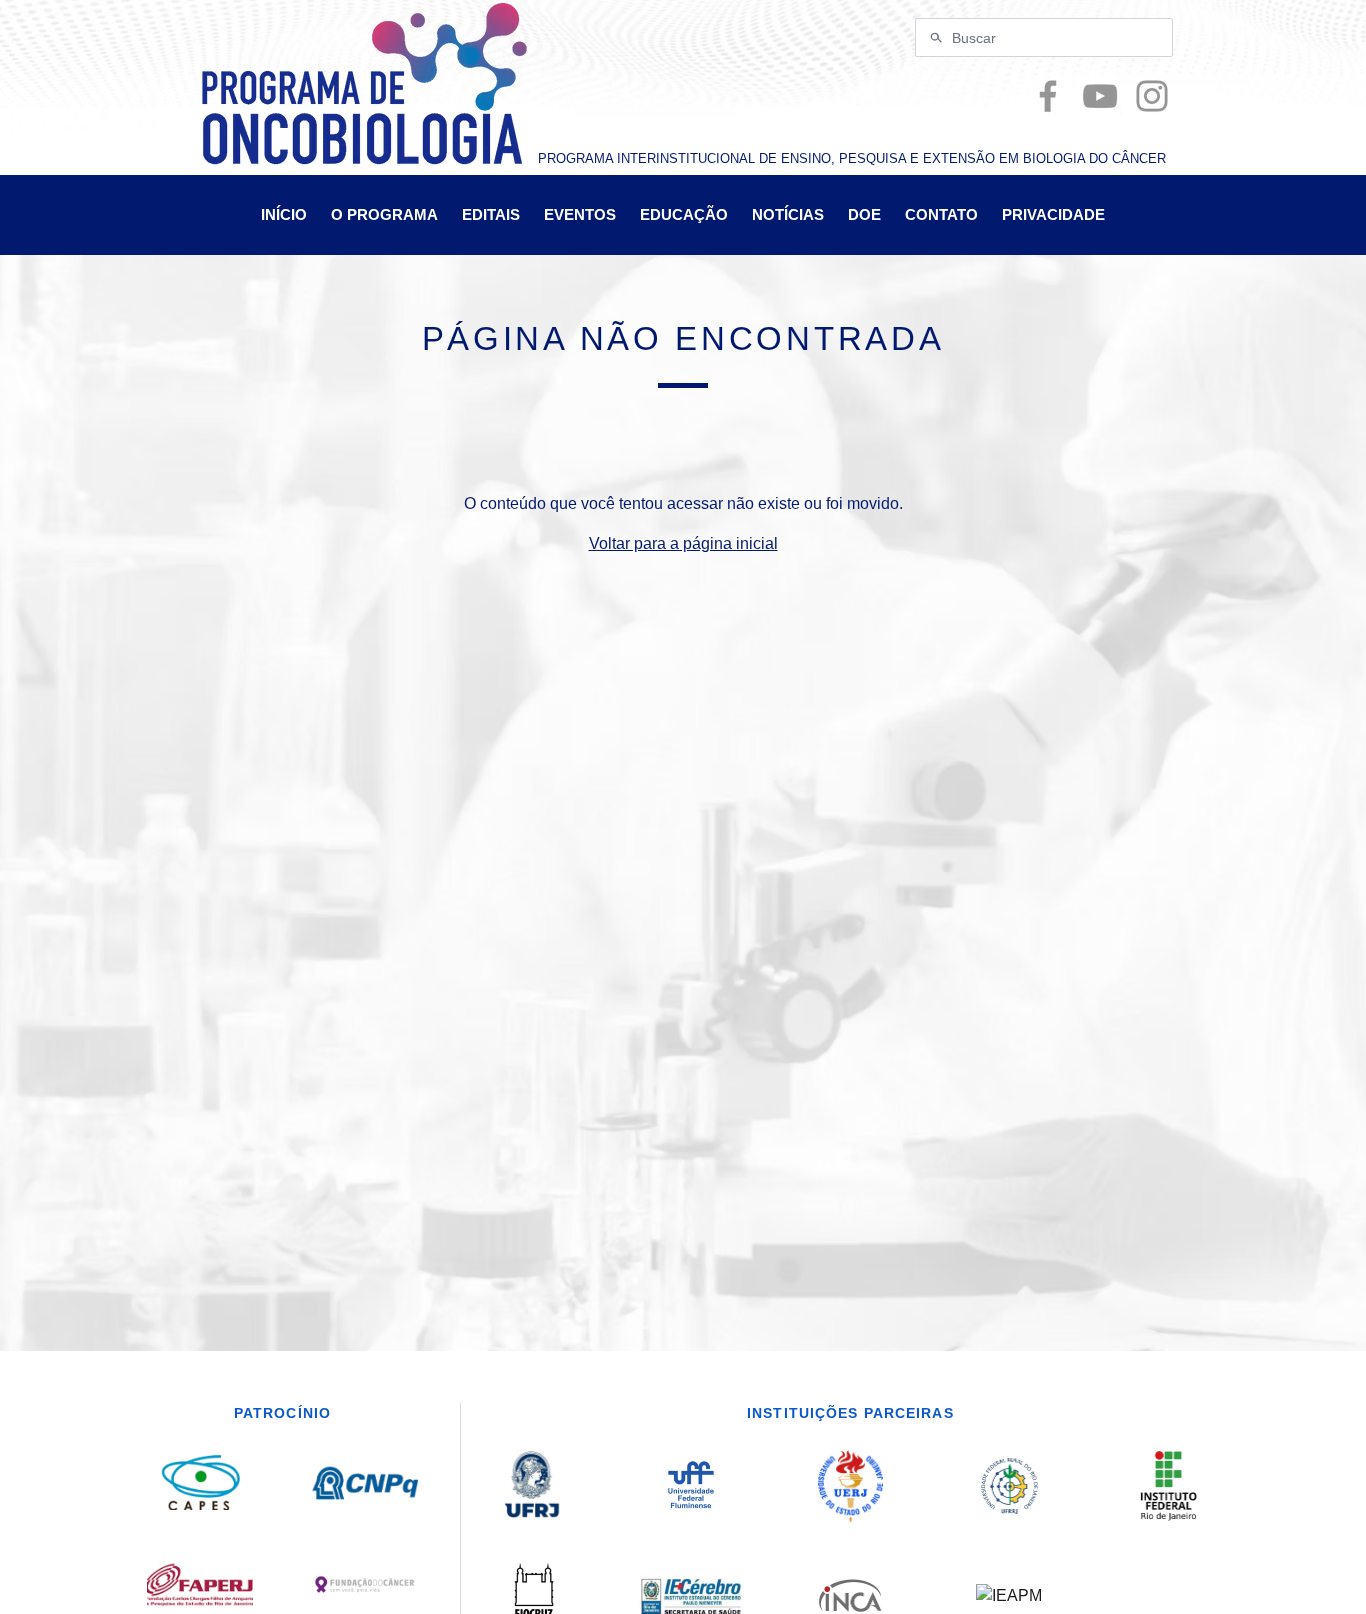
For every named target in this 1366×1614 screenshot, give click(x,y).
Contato (941, 214)
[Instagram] (1152, 96)
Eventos (580, 214)
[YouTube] (1100, 96)
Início (284, 214)
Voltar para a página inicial (683, 543)
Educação (684, 214)
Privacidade (1053, 214)
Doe (864, 214)
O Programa (384, 214)
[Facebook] (1048, 96)
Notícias (788, 214)
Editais (491, 214)
